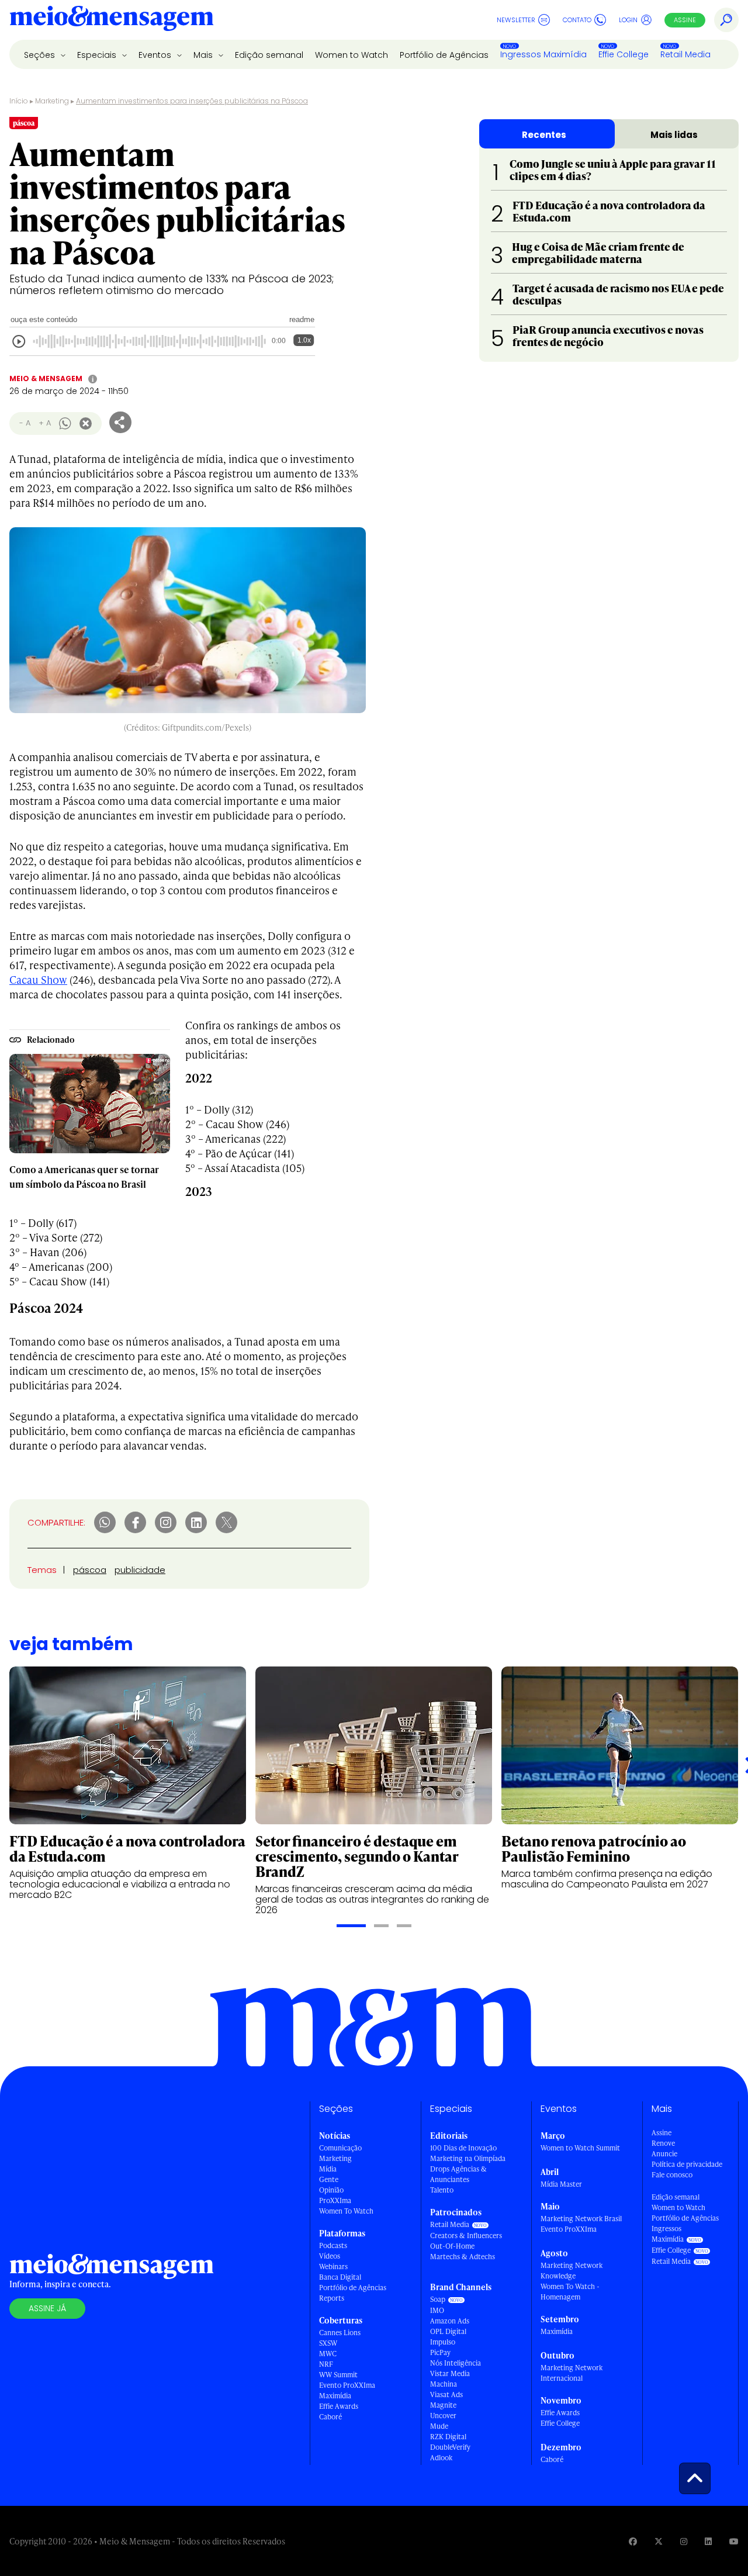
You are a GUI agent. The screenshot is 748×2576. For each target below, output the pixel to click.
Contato (577, 20)
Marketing (52, 101)
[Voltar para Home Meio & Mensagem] (112, 20)
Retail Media (685, 54)
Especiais (98, 55)
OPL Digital (448, 2331)
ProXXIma (335, 2200)
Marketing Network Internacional (572, 2373)
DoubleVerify (450, 2447)
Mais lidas (674, 135)
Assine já (47, 2308)
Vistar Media (450, 2373)
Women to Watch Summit (580, 2148)
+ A (45, 423)
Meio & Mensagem (46, 378)
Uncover (443, 2416)
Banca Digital (340, 2277)
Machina (444, 2384)
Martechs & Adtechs (463, 2257)
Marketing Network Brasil (581, 2219)
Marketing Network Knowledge (572, 2271)
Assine (685, 20)
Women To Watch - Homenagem (570, 2292)
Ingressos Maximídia (543, 54)
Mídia (328, 2169)
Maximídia (335, 2396)
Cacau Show (38, 979)
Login (628, 20)
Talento (442, 2190)
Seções (41, 55)
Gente (329, 2179)
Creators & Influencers (466, 2236)
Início (19, 101)
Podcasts (333, 2245)
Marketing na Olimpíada (468, 2158)
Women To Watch (346, 2211)
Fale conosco (672, 2175)
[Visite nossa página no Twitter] (659, 2541)
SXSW (328, 2343)
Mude (439, 2426)
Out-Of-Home (452, 2246)
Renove (663, 2143)
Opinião (331, 2190)
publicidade (140, 1570)
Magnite (443, 2405)
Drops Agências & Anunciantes (458, 2174)
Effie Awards (339, 2406)
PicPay (440, 2352)
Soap (438, 2299)
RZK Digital (448, 2437)
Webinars (333, 2266)
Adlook (441, 2458)
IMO (437, 2310)
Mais (204, 55)
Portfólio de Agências (444, 55)
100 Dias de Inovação (463, 2148)
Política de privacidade (687, 2164)
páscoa (90, 1570)
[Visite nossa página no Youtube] (734, 2541)
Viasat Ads (446, 2395)
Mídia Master (561, 2184)
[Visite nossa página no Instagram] (684, 2541)
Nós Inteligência (456, 2363)
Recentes (544, 135)
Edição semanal (269, 55)
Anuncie (664, 2154)
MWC (328, 2354)
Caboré (330, 2417)
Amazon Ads (450, 2321)
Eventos (156, 55)
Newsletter (516, 20)
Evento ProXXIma (347, 2385)
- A (25, 423)
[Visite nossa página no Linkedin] (708, 2541)
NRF (326, 2364)
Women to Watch (352, 55)
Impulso (443, 2342)
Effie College (624, 54)
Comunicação (340, 2148)
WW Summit (338, 2375)
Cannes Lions (340, 2333)
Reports (332, 2298)
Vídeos (330, 2256)
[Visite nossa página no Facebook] (633, 2541)
